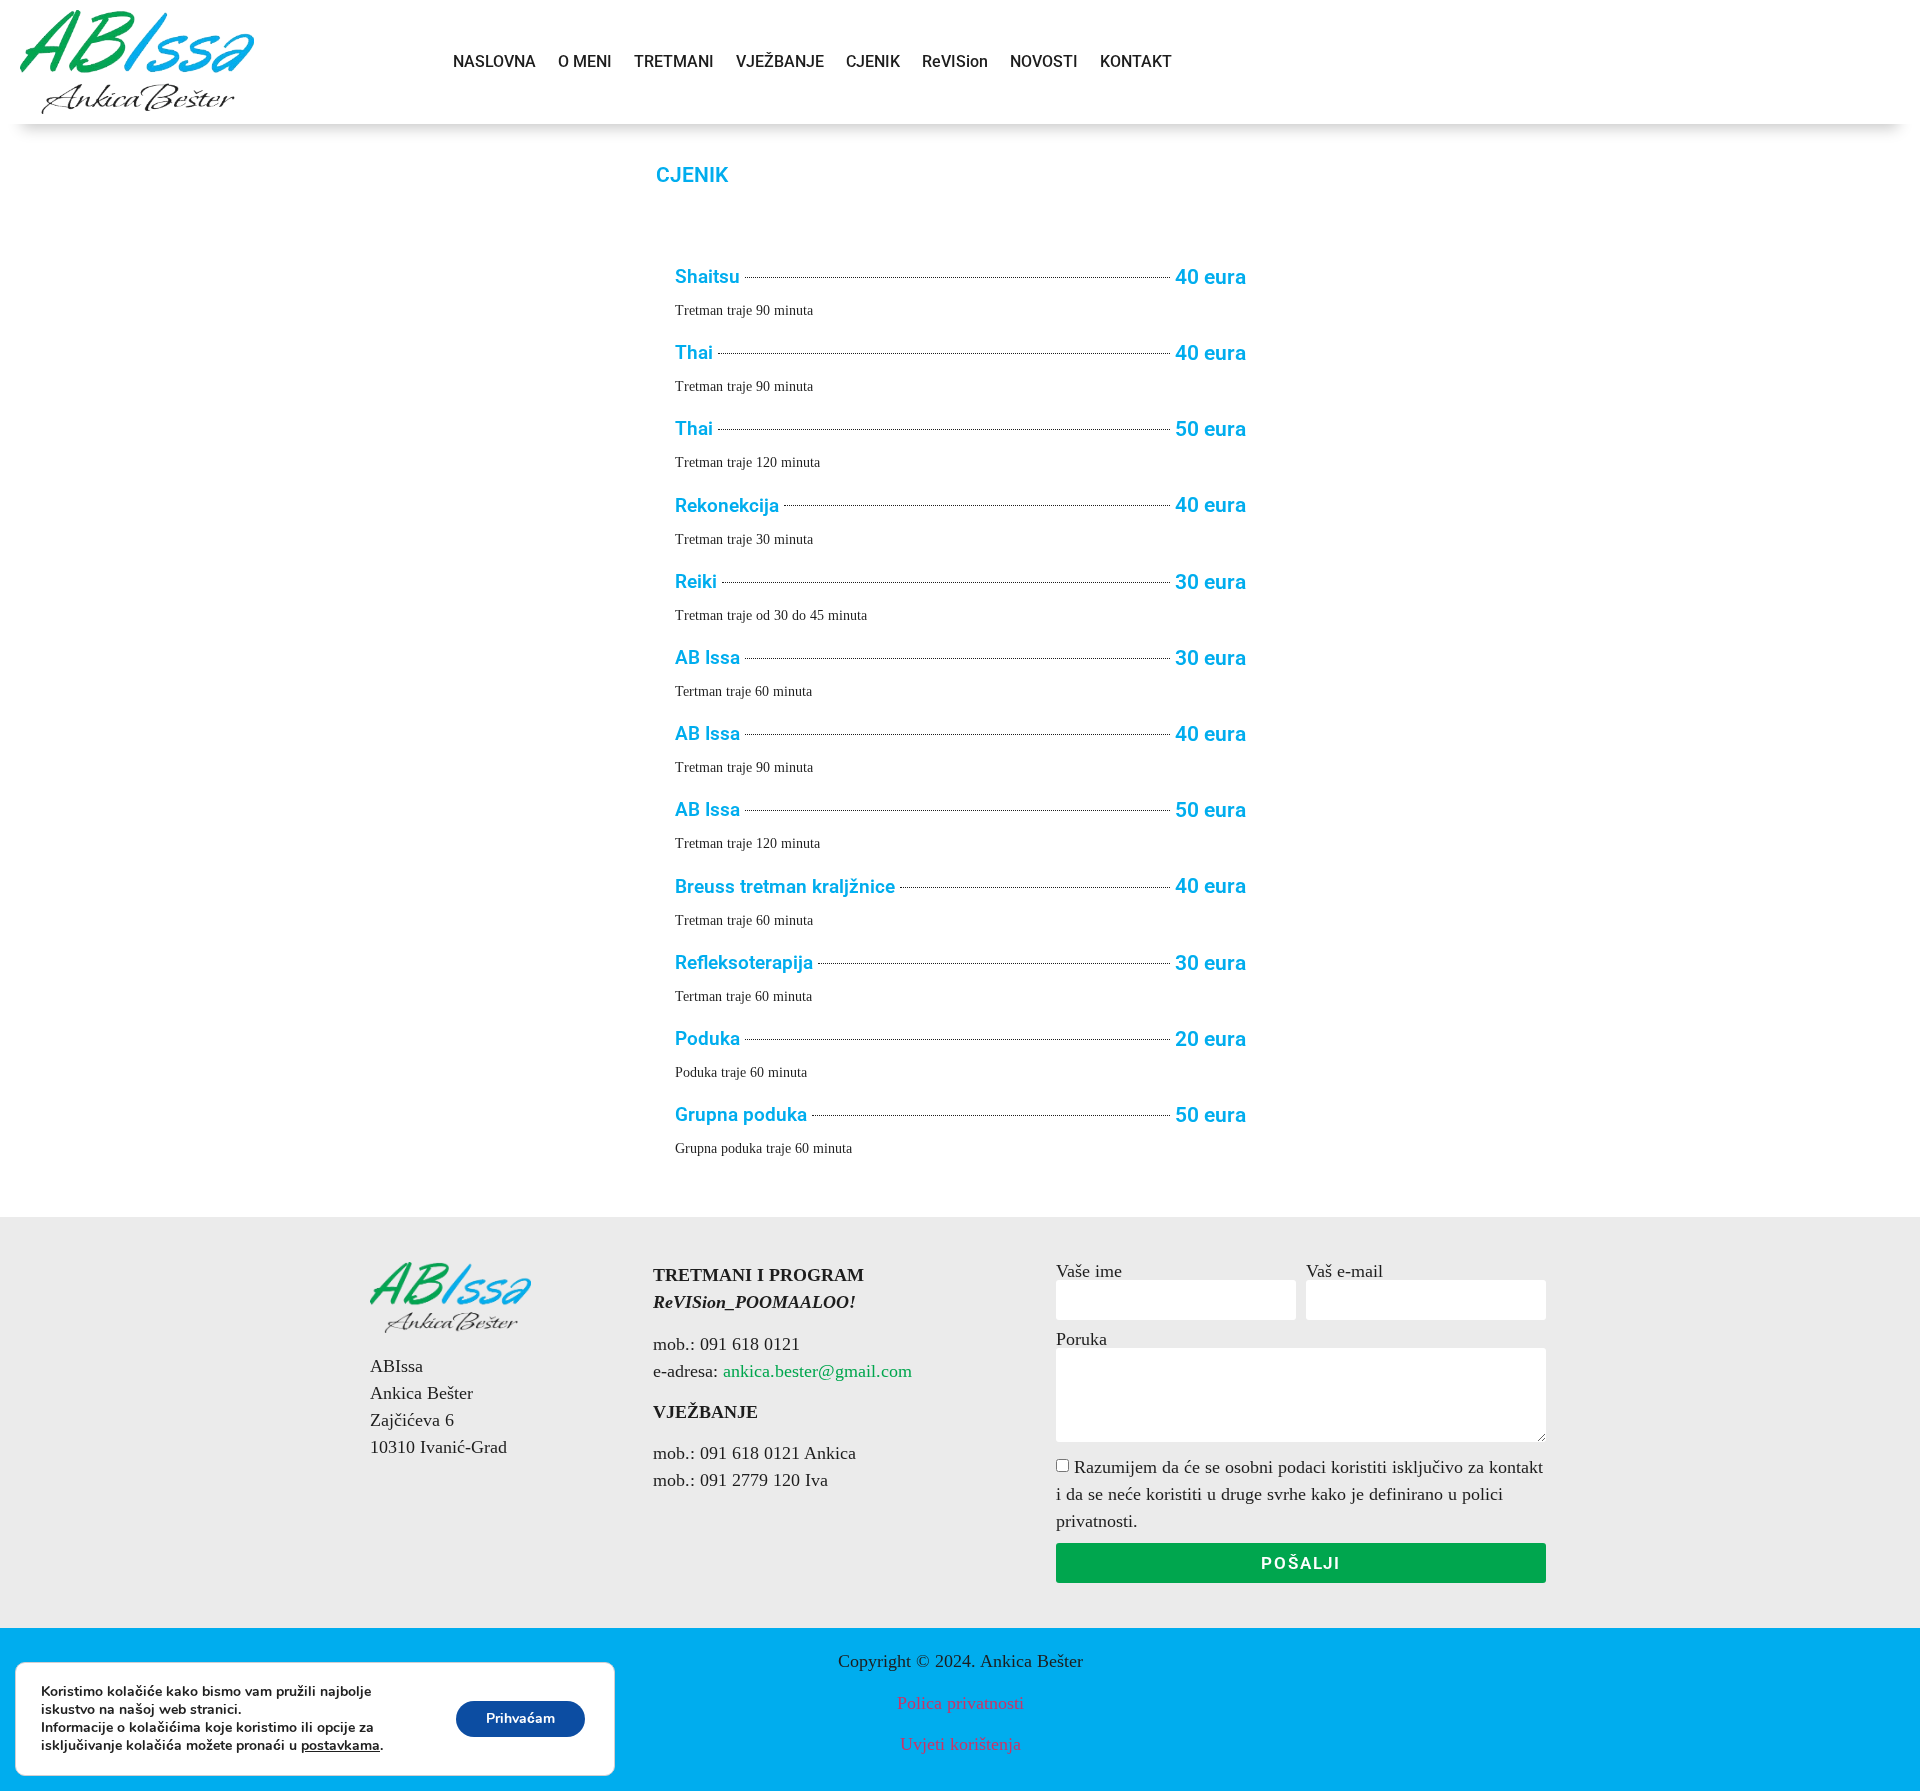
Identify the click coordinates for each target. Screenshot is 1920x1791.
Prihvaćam (520, 1718)
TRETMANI (674, 61)
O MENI (585, 61)
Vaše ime (1089, 1271)
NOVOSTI (1044, 61)
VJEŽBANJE (780, 61)
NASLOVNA (494, 61)
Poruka (1081, 1339)
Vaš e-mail (1344, 1271)
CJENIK (873, 61)
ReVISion (955, 61)
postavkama (340, 1746)
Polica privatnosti (960, 1703)
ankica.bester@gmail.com (817, 1371)
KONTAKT (1136, 61)
